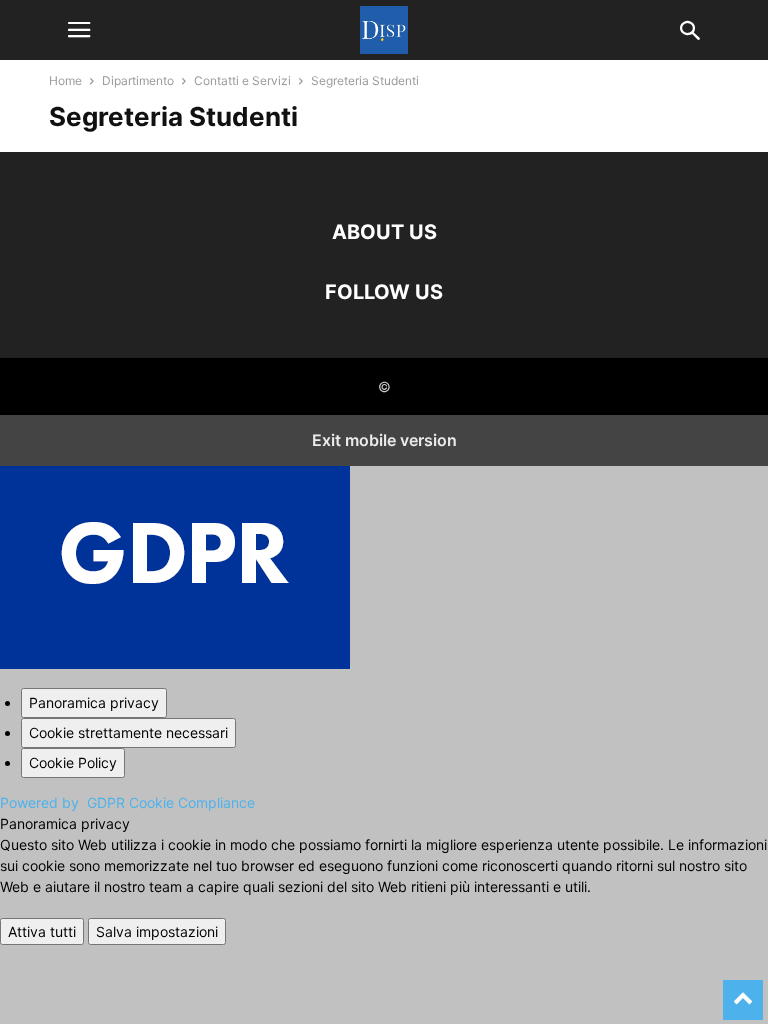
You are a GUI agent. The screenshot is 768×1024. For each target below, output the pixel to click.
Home (65, 80)
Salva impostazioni (157, 931)
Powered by (127, 802)
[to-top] (743, 991)
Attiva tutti (42, 931)
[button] (79, 30)
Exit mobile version (384, 440)
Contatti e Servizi (242, 80)
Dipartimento (138, 80)
